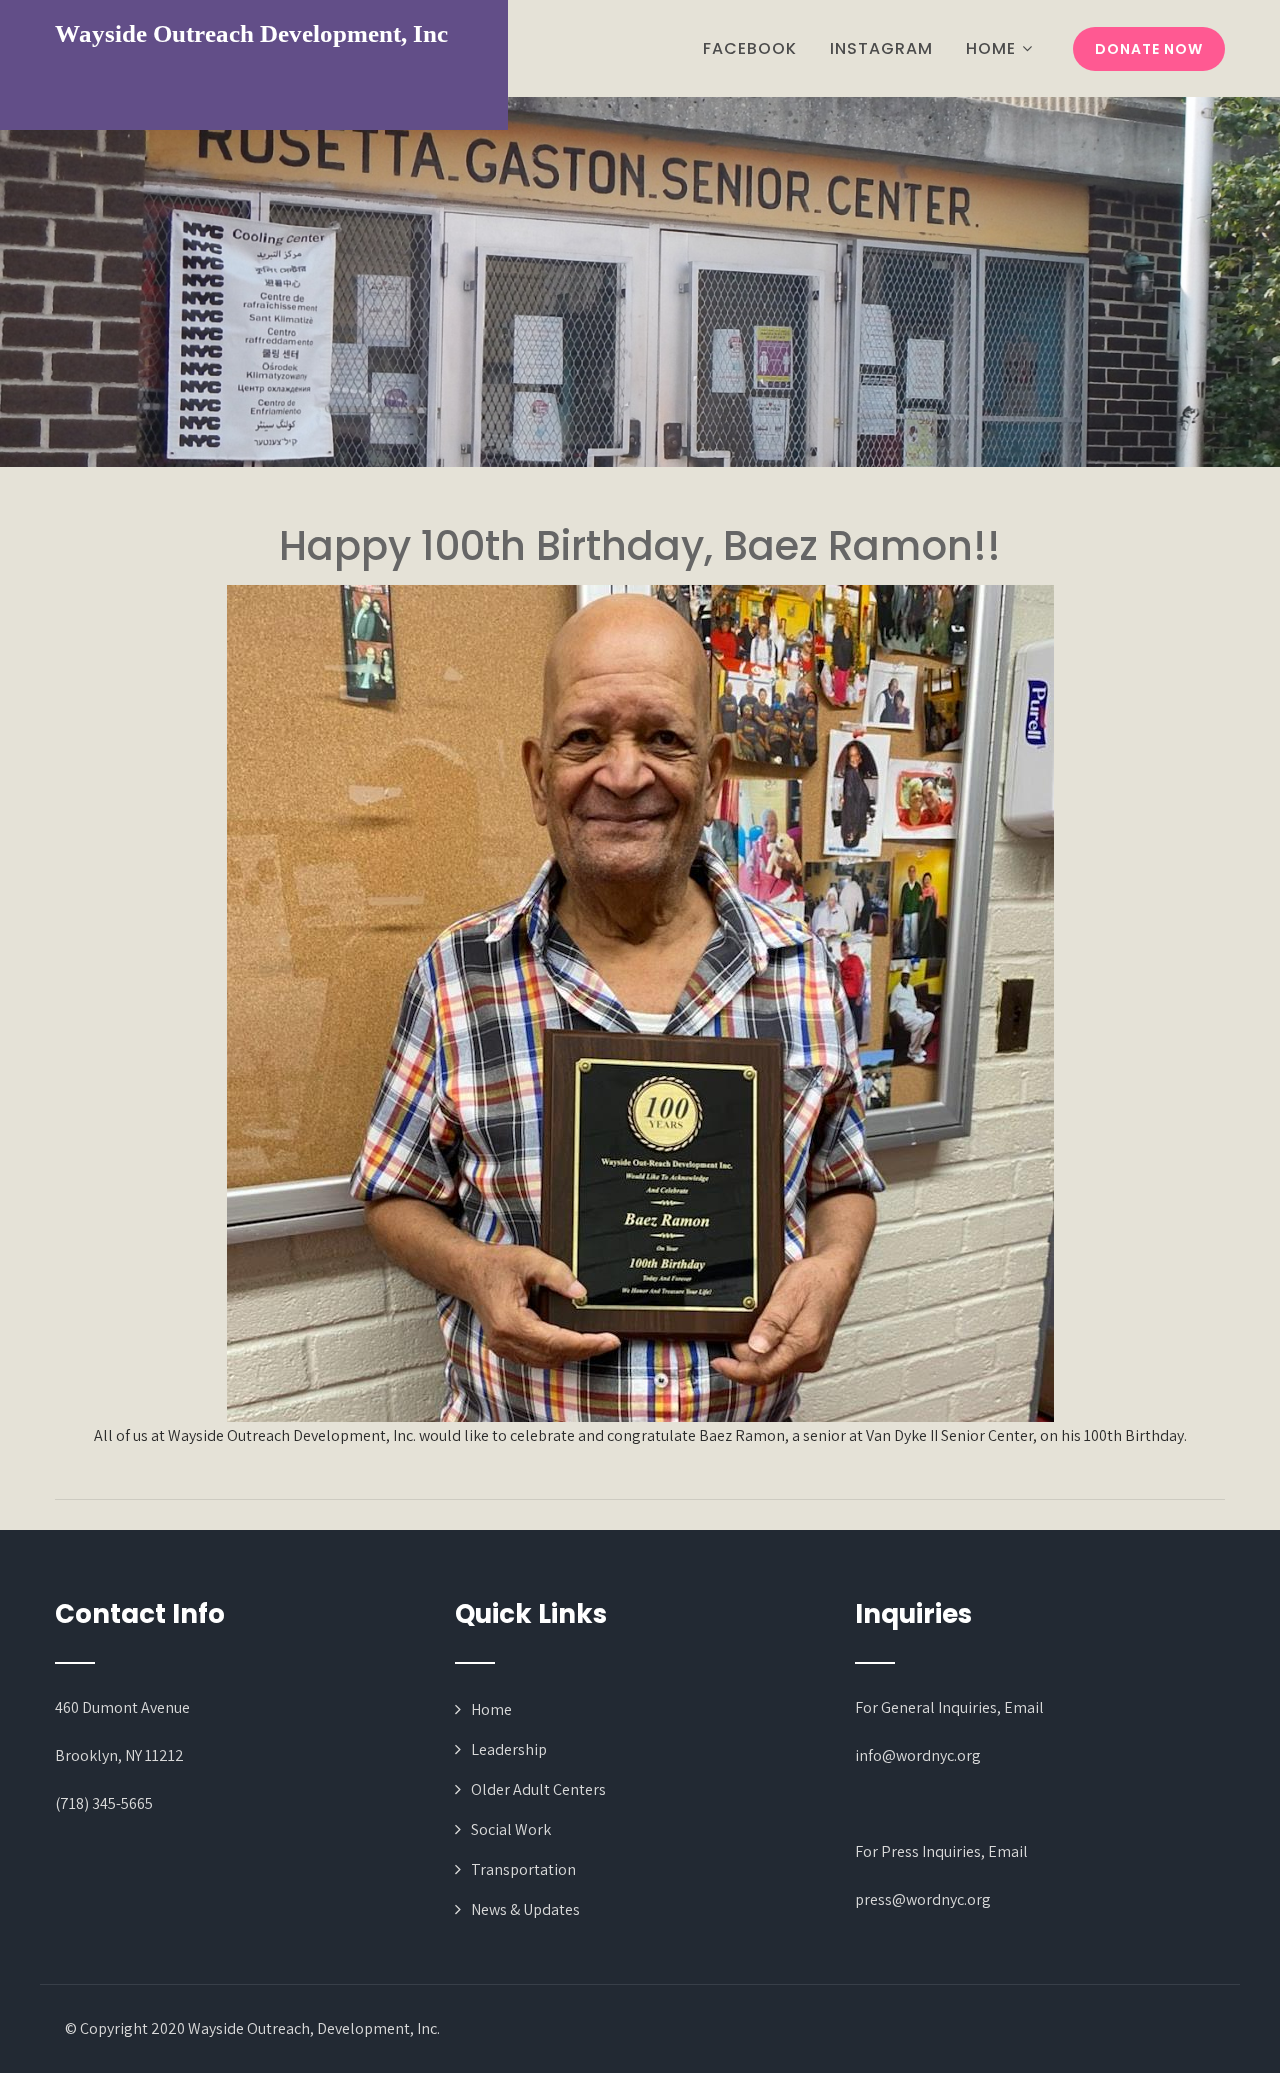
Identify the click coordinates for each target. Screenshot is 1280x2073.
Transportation (523, 1869)
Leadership (509, 1749)
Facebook (750, 48)
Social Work (511, 1829)
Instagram (881, 48)
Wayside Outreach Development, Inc (251, 33)
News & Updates (525, 1909)
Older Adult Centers (538, 1789)
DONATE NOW (1149, 49)
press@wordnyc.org (923, 1899)
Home (991, 48)
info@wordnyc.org (918, 1755)
